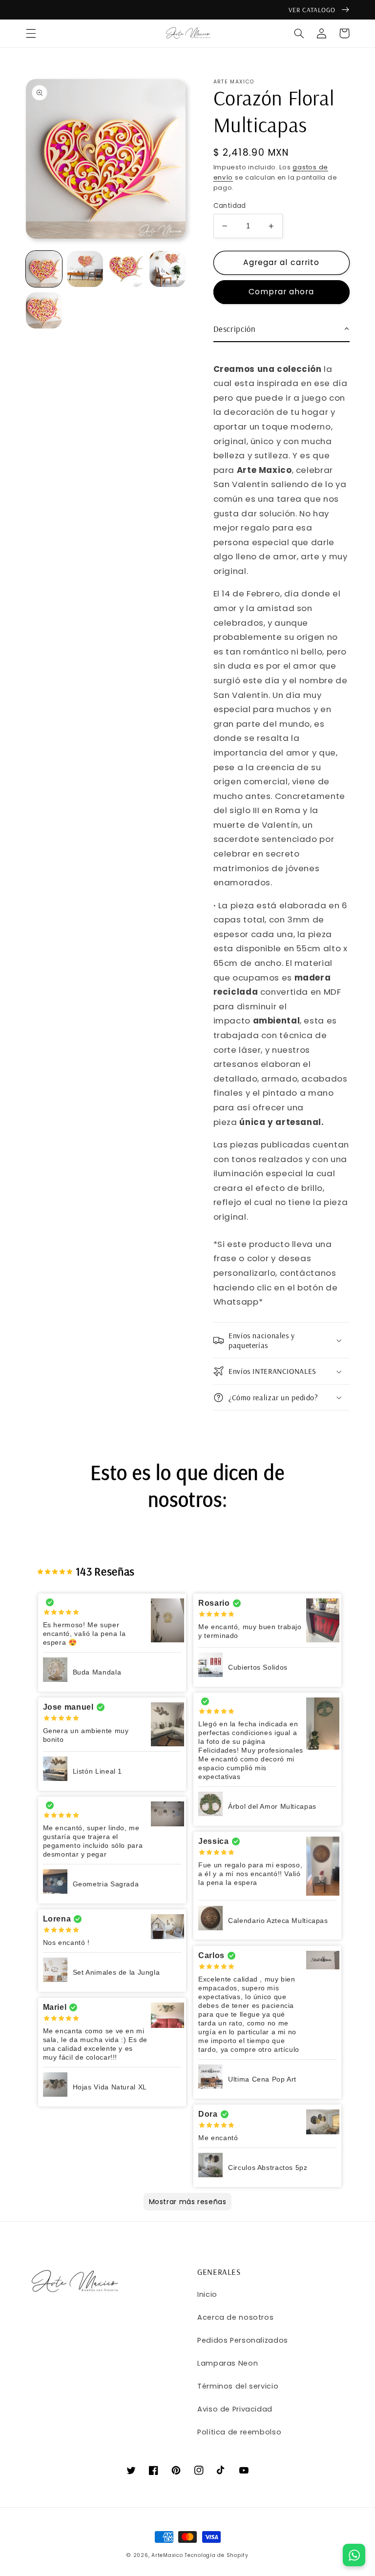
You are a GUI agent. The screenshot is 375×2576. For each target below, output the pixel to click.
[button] (31, 33)
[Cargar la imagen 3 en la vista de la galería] (126, 269)
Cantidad (230, 206)
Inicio (207, 2294)
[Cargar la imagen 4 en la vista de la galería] (167, 269)
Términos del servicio (238, 2386)
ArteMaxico (167, 2555)
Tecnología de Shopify (216, 2555)
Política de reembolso (239, 2432)
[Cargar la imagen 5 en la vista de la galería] (44, 310)
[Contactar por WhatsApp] (354, 2555)
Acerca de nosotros (235, 2317)
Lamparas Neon (228, 2363)
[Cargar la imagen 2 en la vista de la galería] (85, 269)
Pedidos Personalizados (243, 2340)
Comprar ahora (281, 292)
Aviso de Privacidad (235, 2409)
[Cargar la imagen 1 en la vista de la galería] (44, 269)
